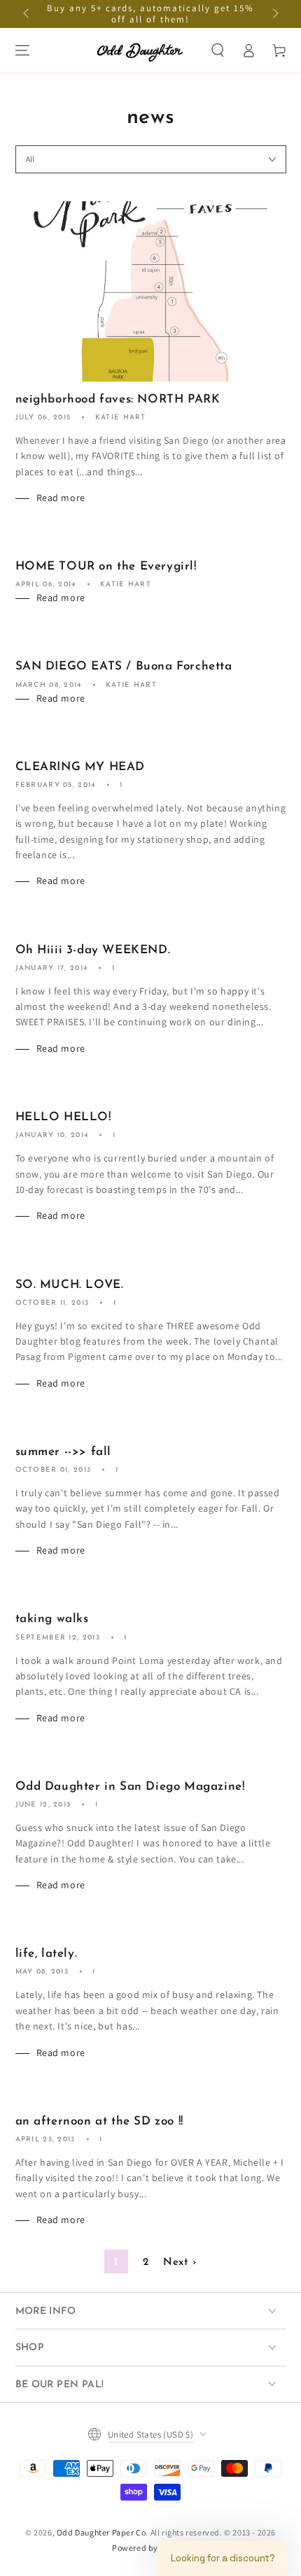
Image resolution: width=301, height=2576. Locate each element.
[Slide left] (27, 14)
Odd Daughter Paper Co (101, 2532)
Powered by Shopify (150, 2548)
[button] (218, 50)
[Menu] (22, 50)
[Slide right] (274, 14)
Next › (180, 2263)
